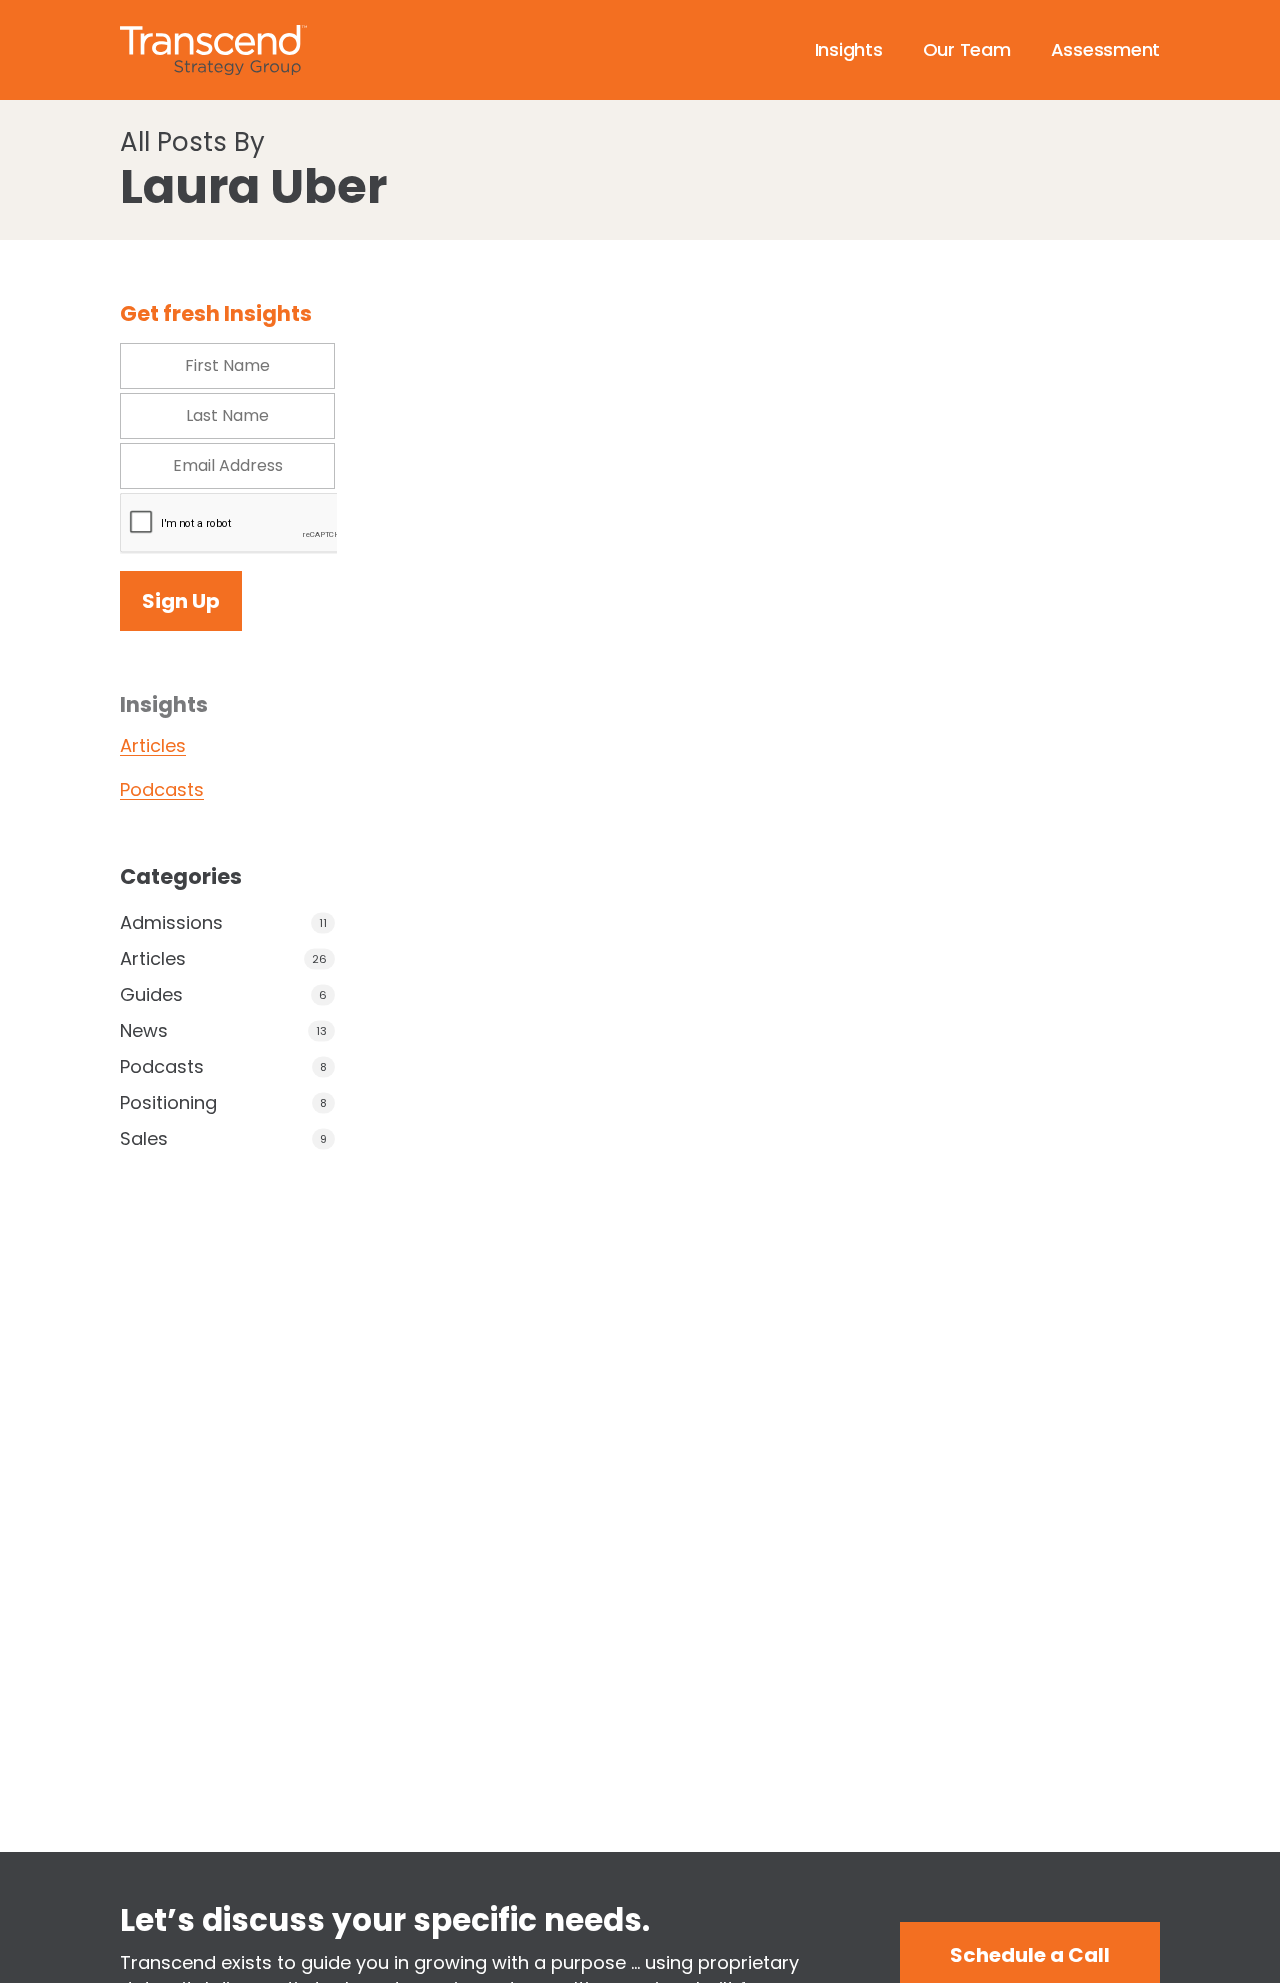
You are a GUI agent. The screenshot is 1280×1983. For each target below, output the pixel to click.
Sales (144, 1139)
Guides (151, 995)
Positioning (168, 1103)
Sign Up (181, 601)
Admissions (171, 923)
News (144, 1031)
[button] (1030, 1955)
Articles (153, 745)
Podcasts (162, 789)
